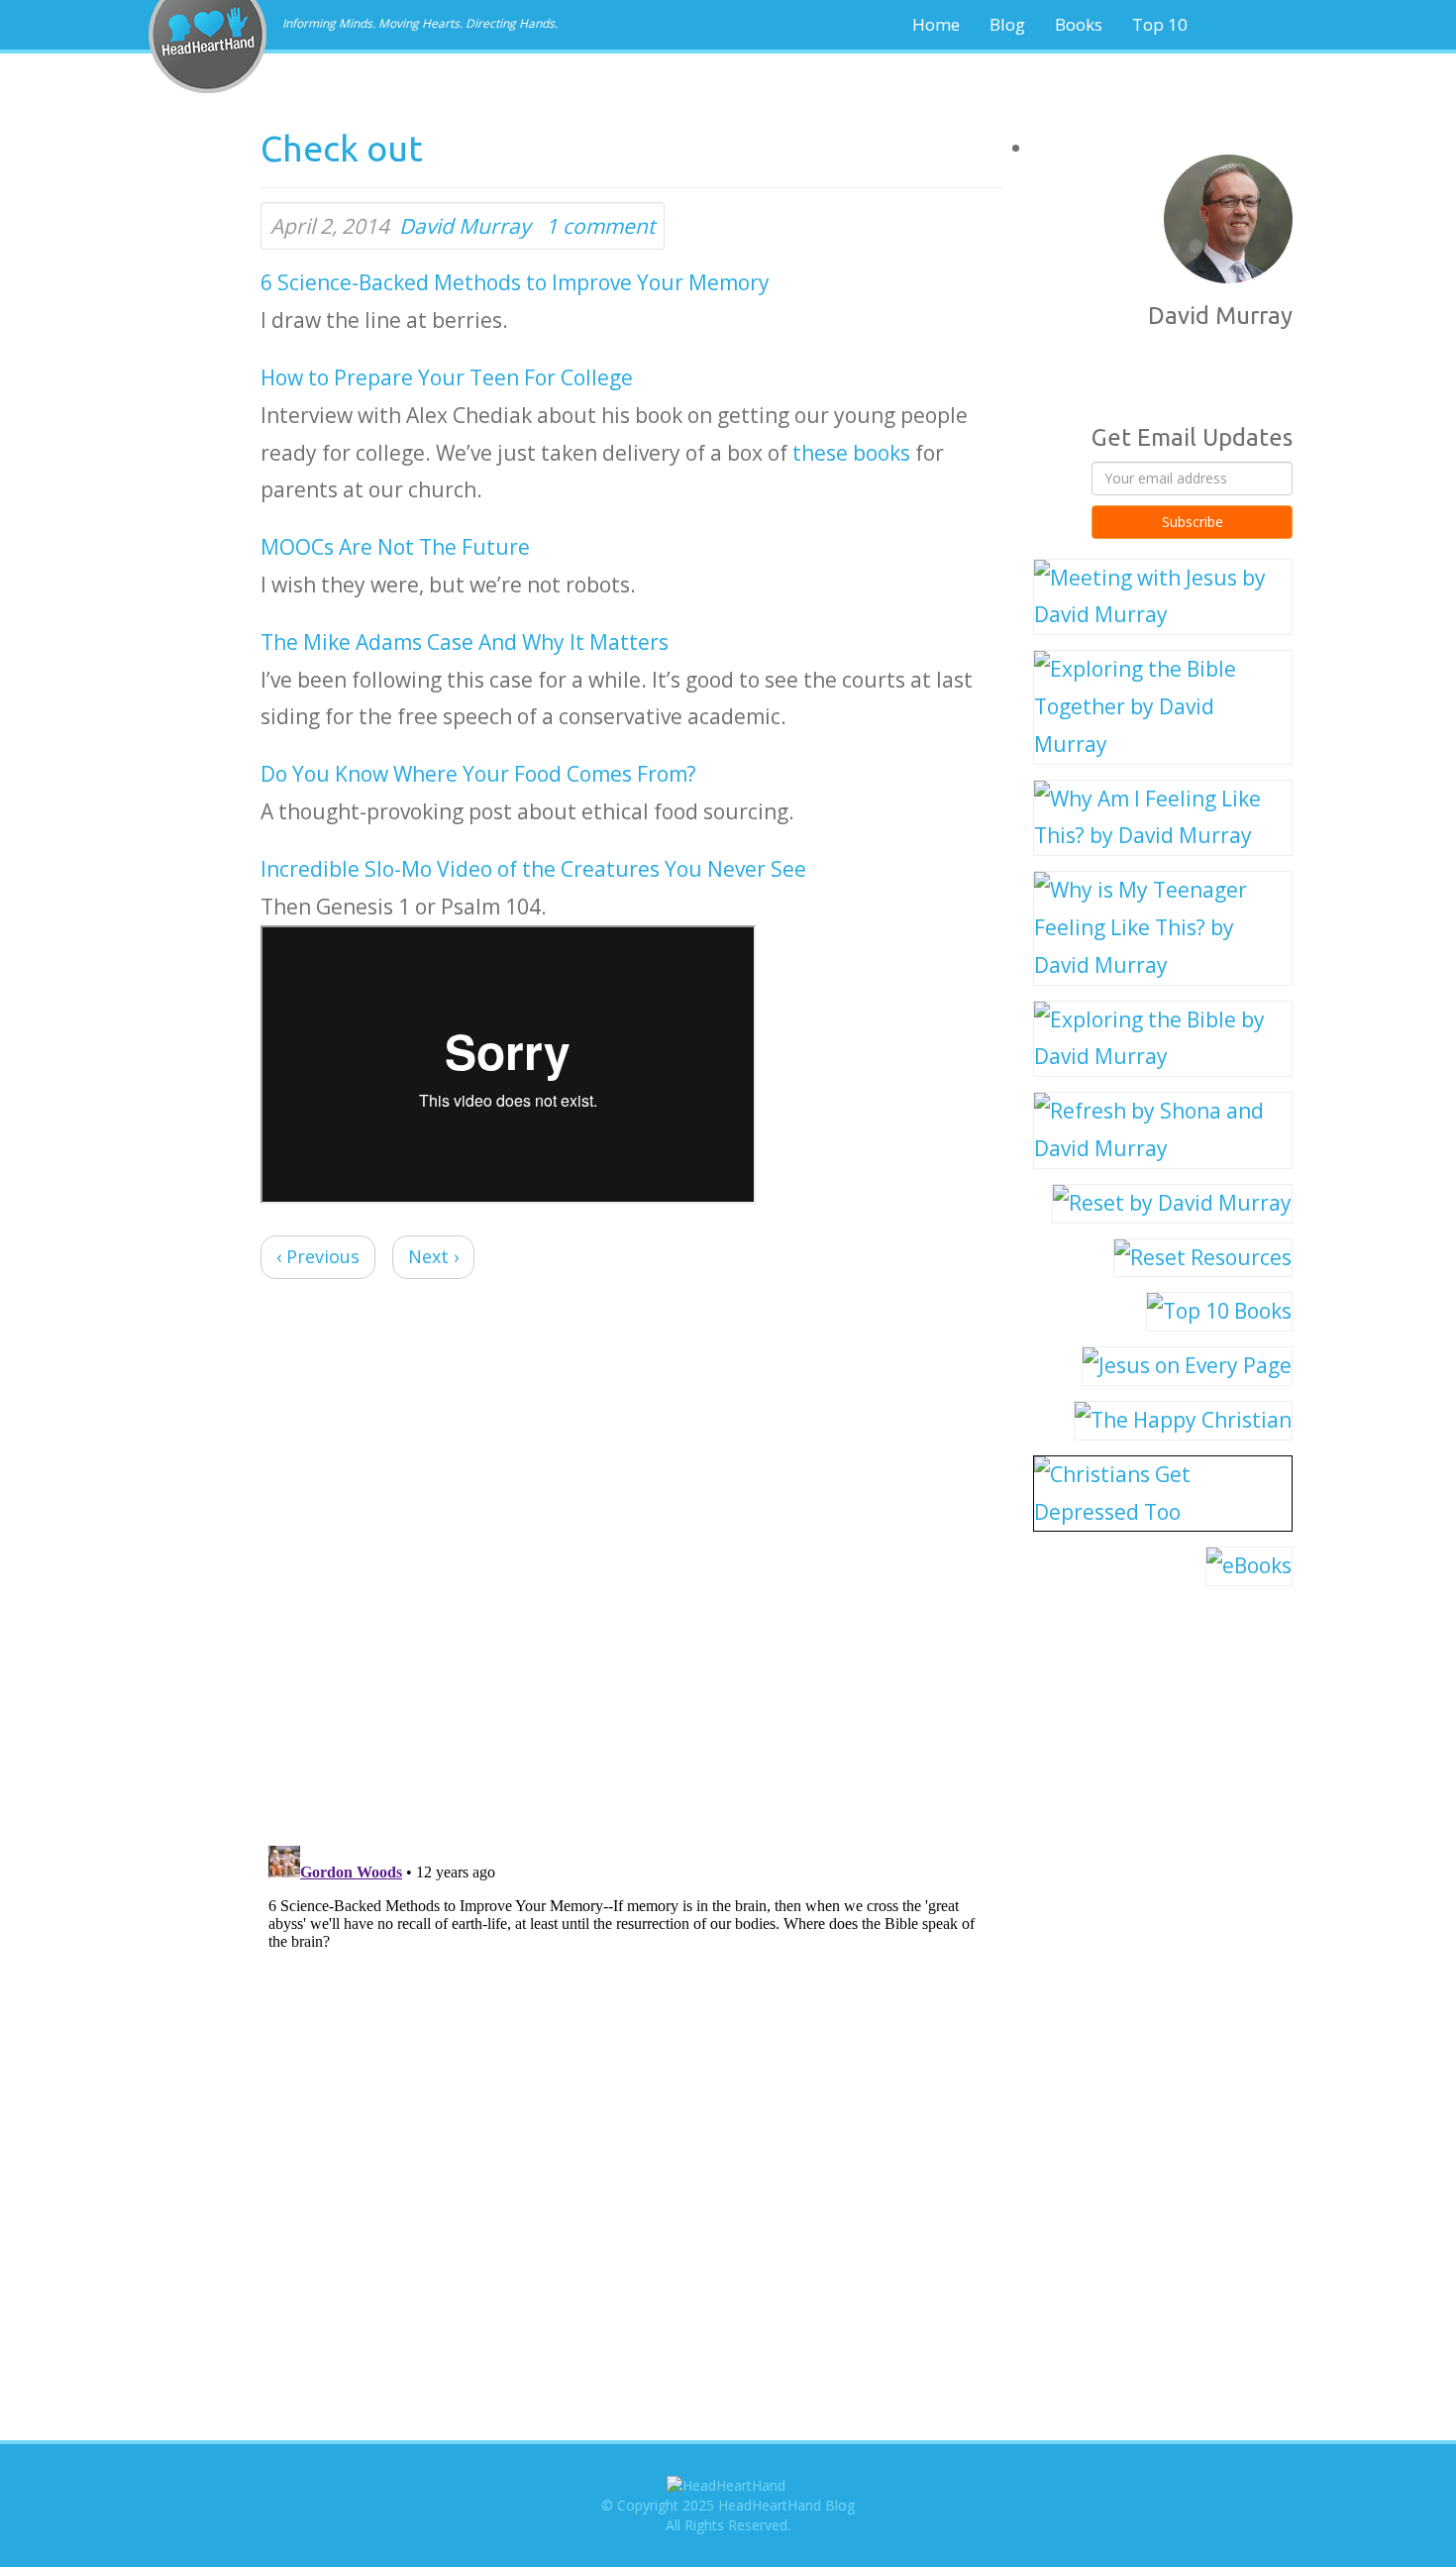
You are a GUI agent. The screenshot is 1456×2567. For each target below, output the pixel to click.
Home (936, 24)
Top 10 (1160, 24)
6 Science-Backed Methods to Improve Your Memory (515, 282)
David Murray (465, 226)
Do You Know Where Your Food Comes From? (478, 774)
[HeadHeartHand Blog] (208, 15)
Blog (1007, 24)
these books (851, 453)
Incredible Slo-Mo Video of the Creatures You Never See (533, 869)
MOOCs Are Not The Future (395, 547)
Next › (433, 1256)
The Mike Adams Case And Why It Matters (465, 642)
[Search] (1269, 25)
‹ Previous (318, 1256)
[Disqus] (632, 1566)
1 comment (600, 226)
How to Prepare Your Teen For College (447, 377)
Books (1079, 24)
